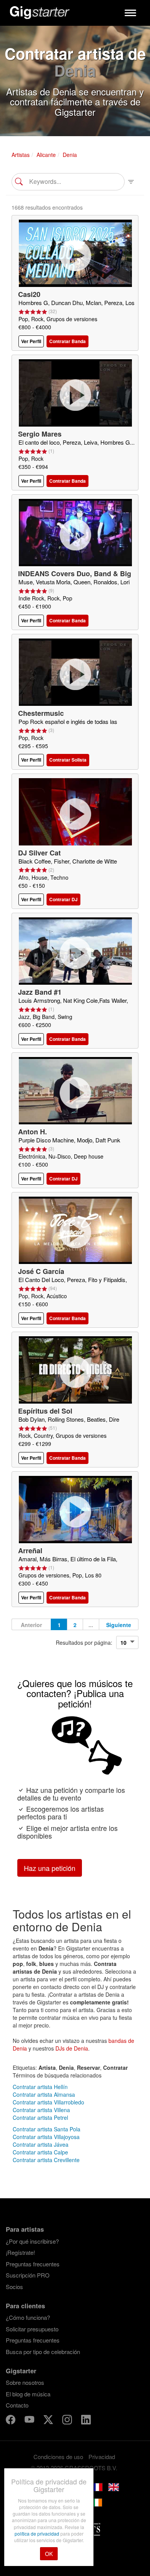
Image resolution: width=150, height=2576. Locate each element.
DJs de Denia (72, 2048)
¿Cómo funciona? (28, 2317)
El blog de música (28, 2394)
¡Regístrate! (20, 2252)
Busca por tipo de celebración (43, 2352)
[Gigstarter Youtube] (30, 2420)
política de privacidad (37, 2533)
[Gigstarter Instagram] (68, 2420)
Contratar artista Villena (41, 2110)
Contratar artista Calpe (40, 2152)
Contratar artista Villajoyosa (46, 2137)
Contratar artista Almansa (44, 2094)
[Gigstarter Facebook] (11, 2420)
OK (49, 2554)
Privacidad (102, 2457)
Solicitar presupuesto (32, 2329)
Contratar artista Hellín (40, 2087)
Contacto (17, 2405)
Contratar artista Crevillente (46, 2160)
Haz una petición (50, 1868)
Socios (14, 2287)
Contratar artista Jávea (41, 2144)
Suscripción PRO (28, 2275)
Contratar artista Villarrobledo (48, 2102)
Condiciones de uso (58, 2457)
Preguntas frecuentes (33, 2264)
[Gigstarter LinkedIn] (86, 2420)
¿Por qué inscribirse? (32, 2241)
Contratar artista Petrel (40, 2117)
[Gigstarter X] (49, 2420)
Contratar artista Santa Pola (47, 2129)
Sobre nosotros (25, 2382)
